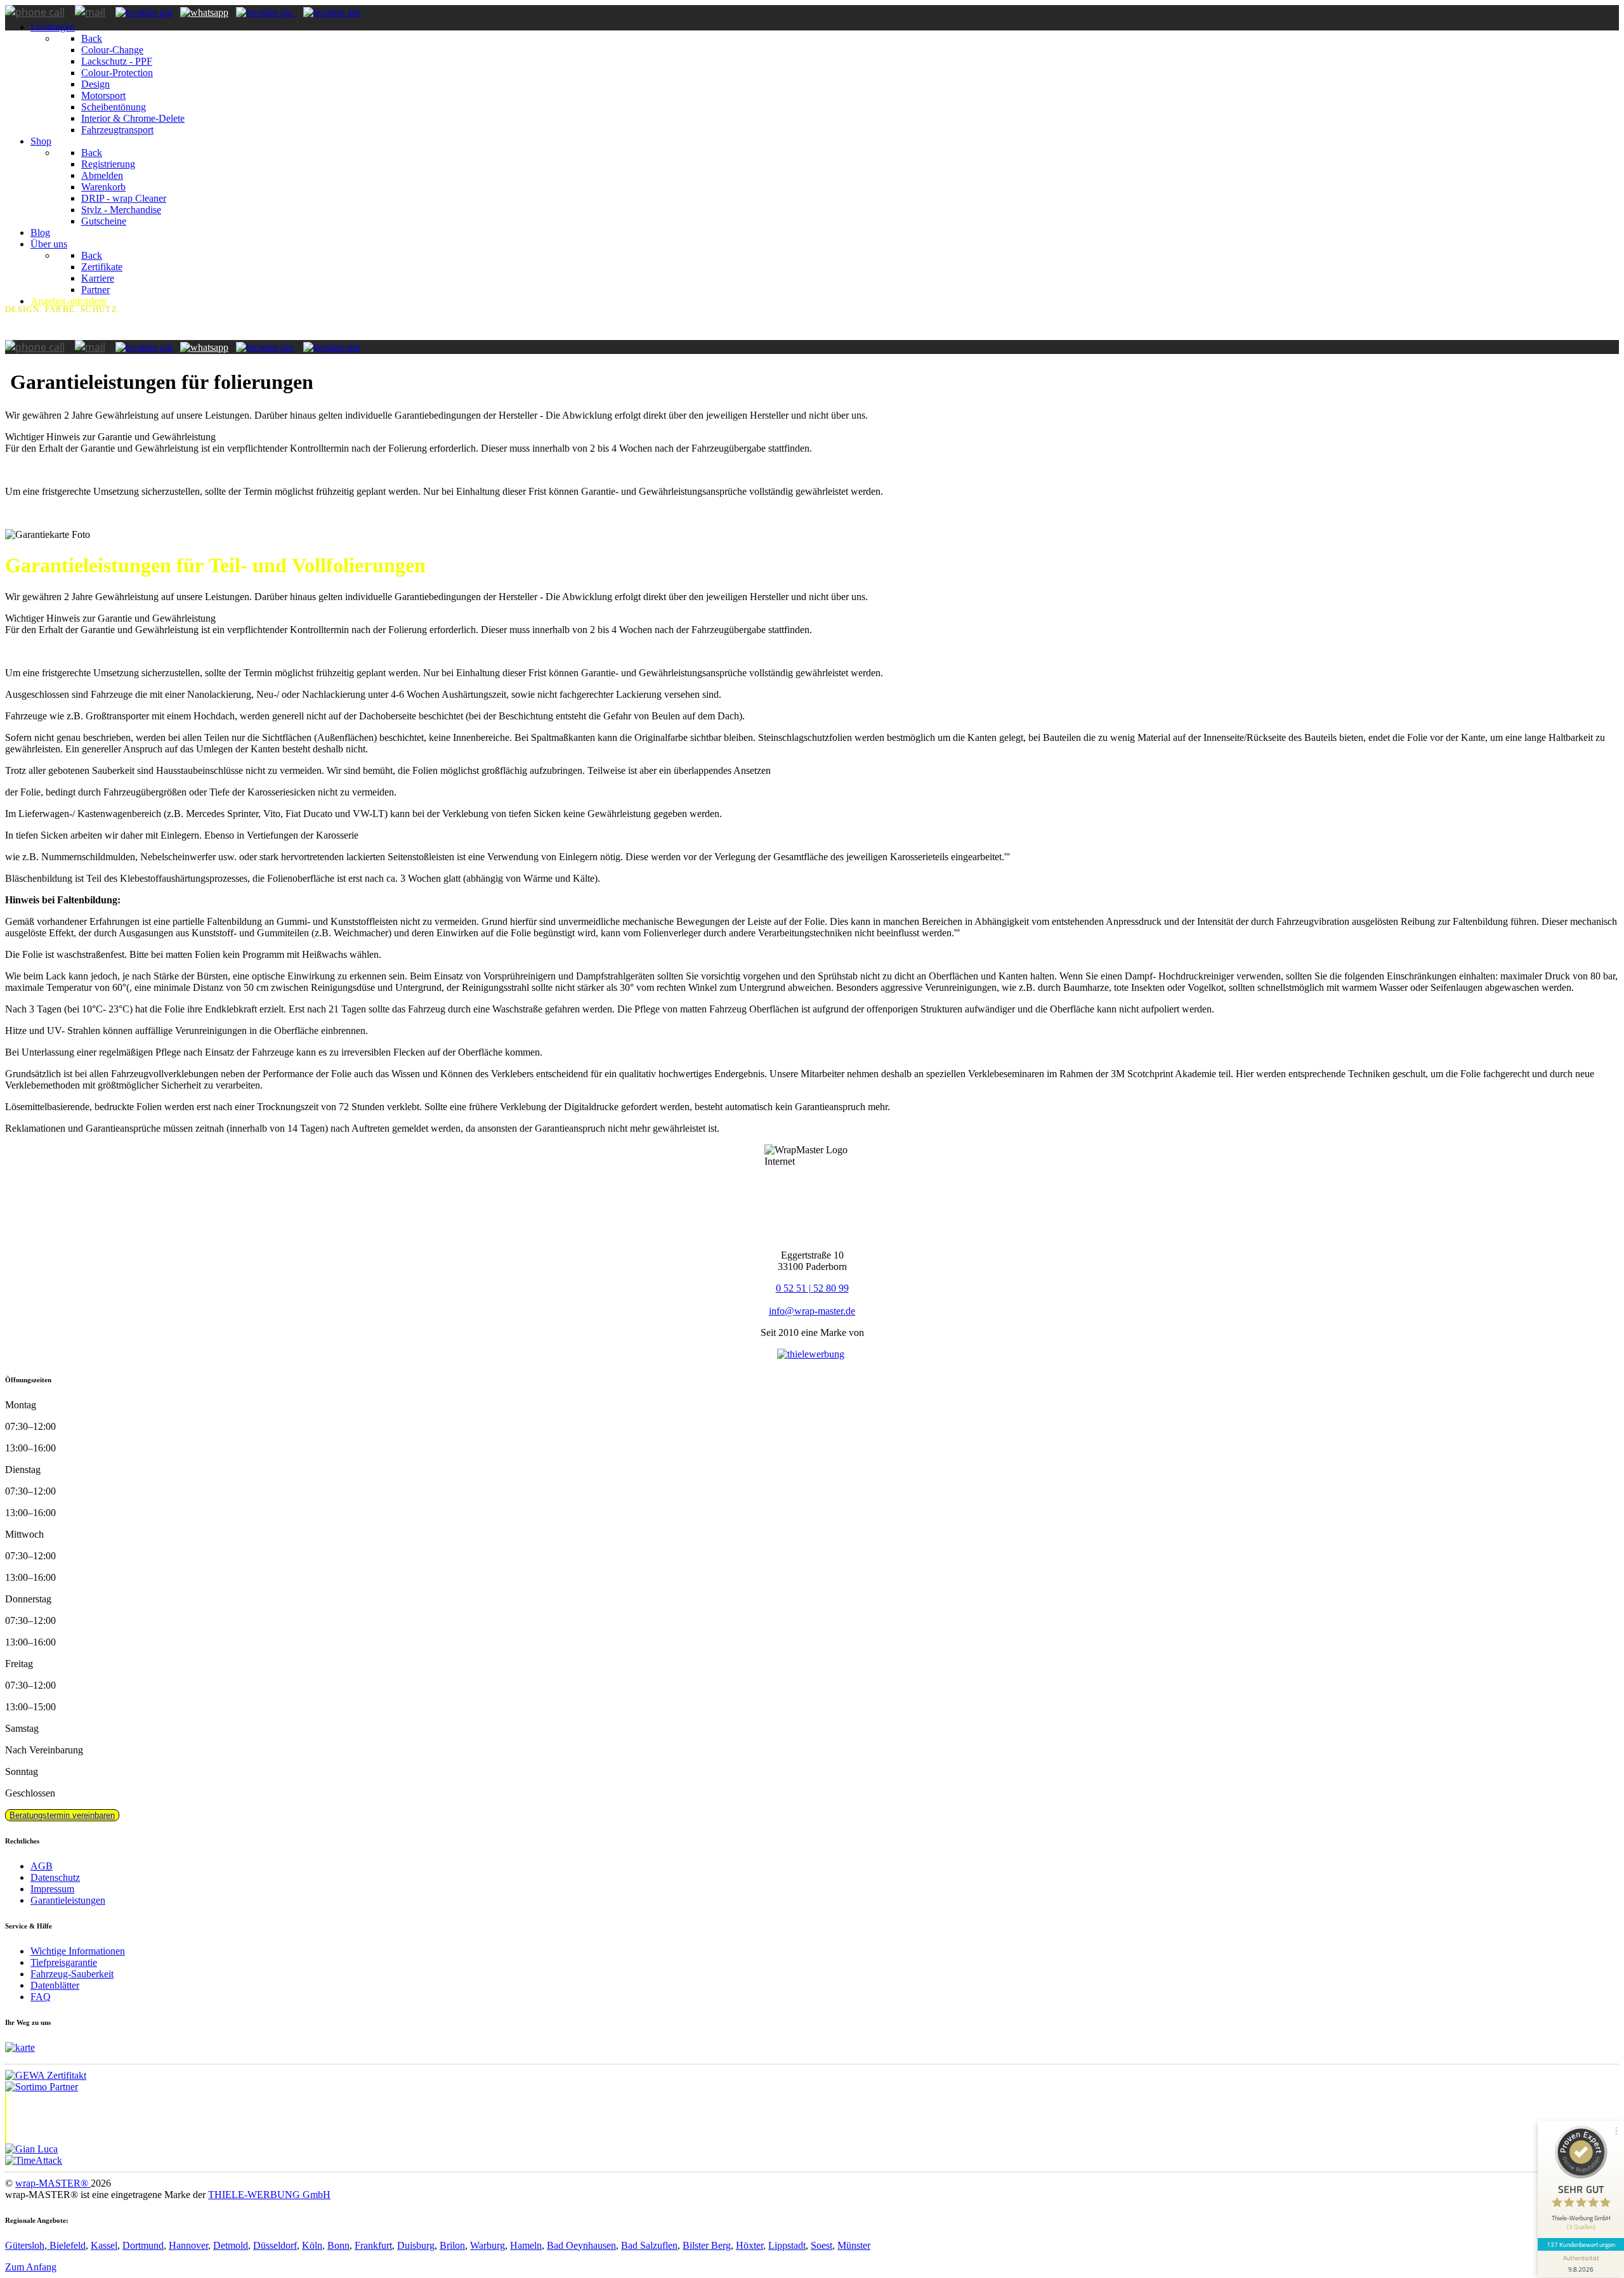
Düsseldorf (275, 2245)
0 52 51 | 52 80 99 (812, 1288)
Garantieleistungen (68, 1900)
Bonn (338, 2245)
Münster (854, 2245)
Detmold (231, 2245)
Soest (822, 2245)
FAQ (41, 1997)
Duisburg (416, 2245)
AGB (42, 1866)
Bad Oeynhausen (581, 2245)
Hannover (188, 2245)
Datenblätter (55, 1985)
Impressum (52, 1889)
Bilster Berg (707, 2245)
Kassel (104, 2245)
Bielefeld (66, 2245)
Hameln (526, 2245)
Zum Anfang (31, 2267)
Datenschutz (55, 1877)
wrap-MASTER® (53, 2183)
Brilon (452, 2245)
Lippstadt (787, 2245)
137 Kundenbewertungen (1581, 2244)
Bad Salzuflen (649, 2245)
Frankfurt (373, 2245)
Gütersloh (25, 2245)
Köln (312, 2245)
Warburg (488, 2245)
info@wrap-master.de (812, 1311)
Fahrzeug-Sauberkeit (72, 1974)
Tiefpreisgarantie (64, 1962)
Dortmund (143, 2245)
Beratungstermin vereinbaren (62, 1815)
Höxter (750, 2245)
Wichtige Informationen (78, 1951)
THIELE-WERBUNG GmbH (269, 2195)
